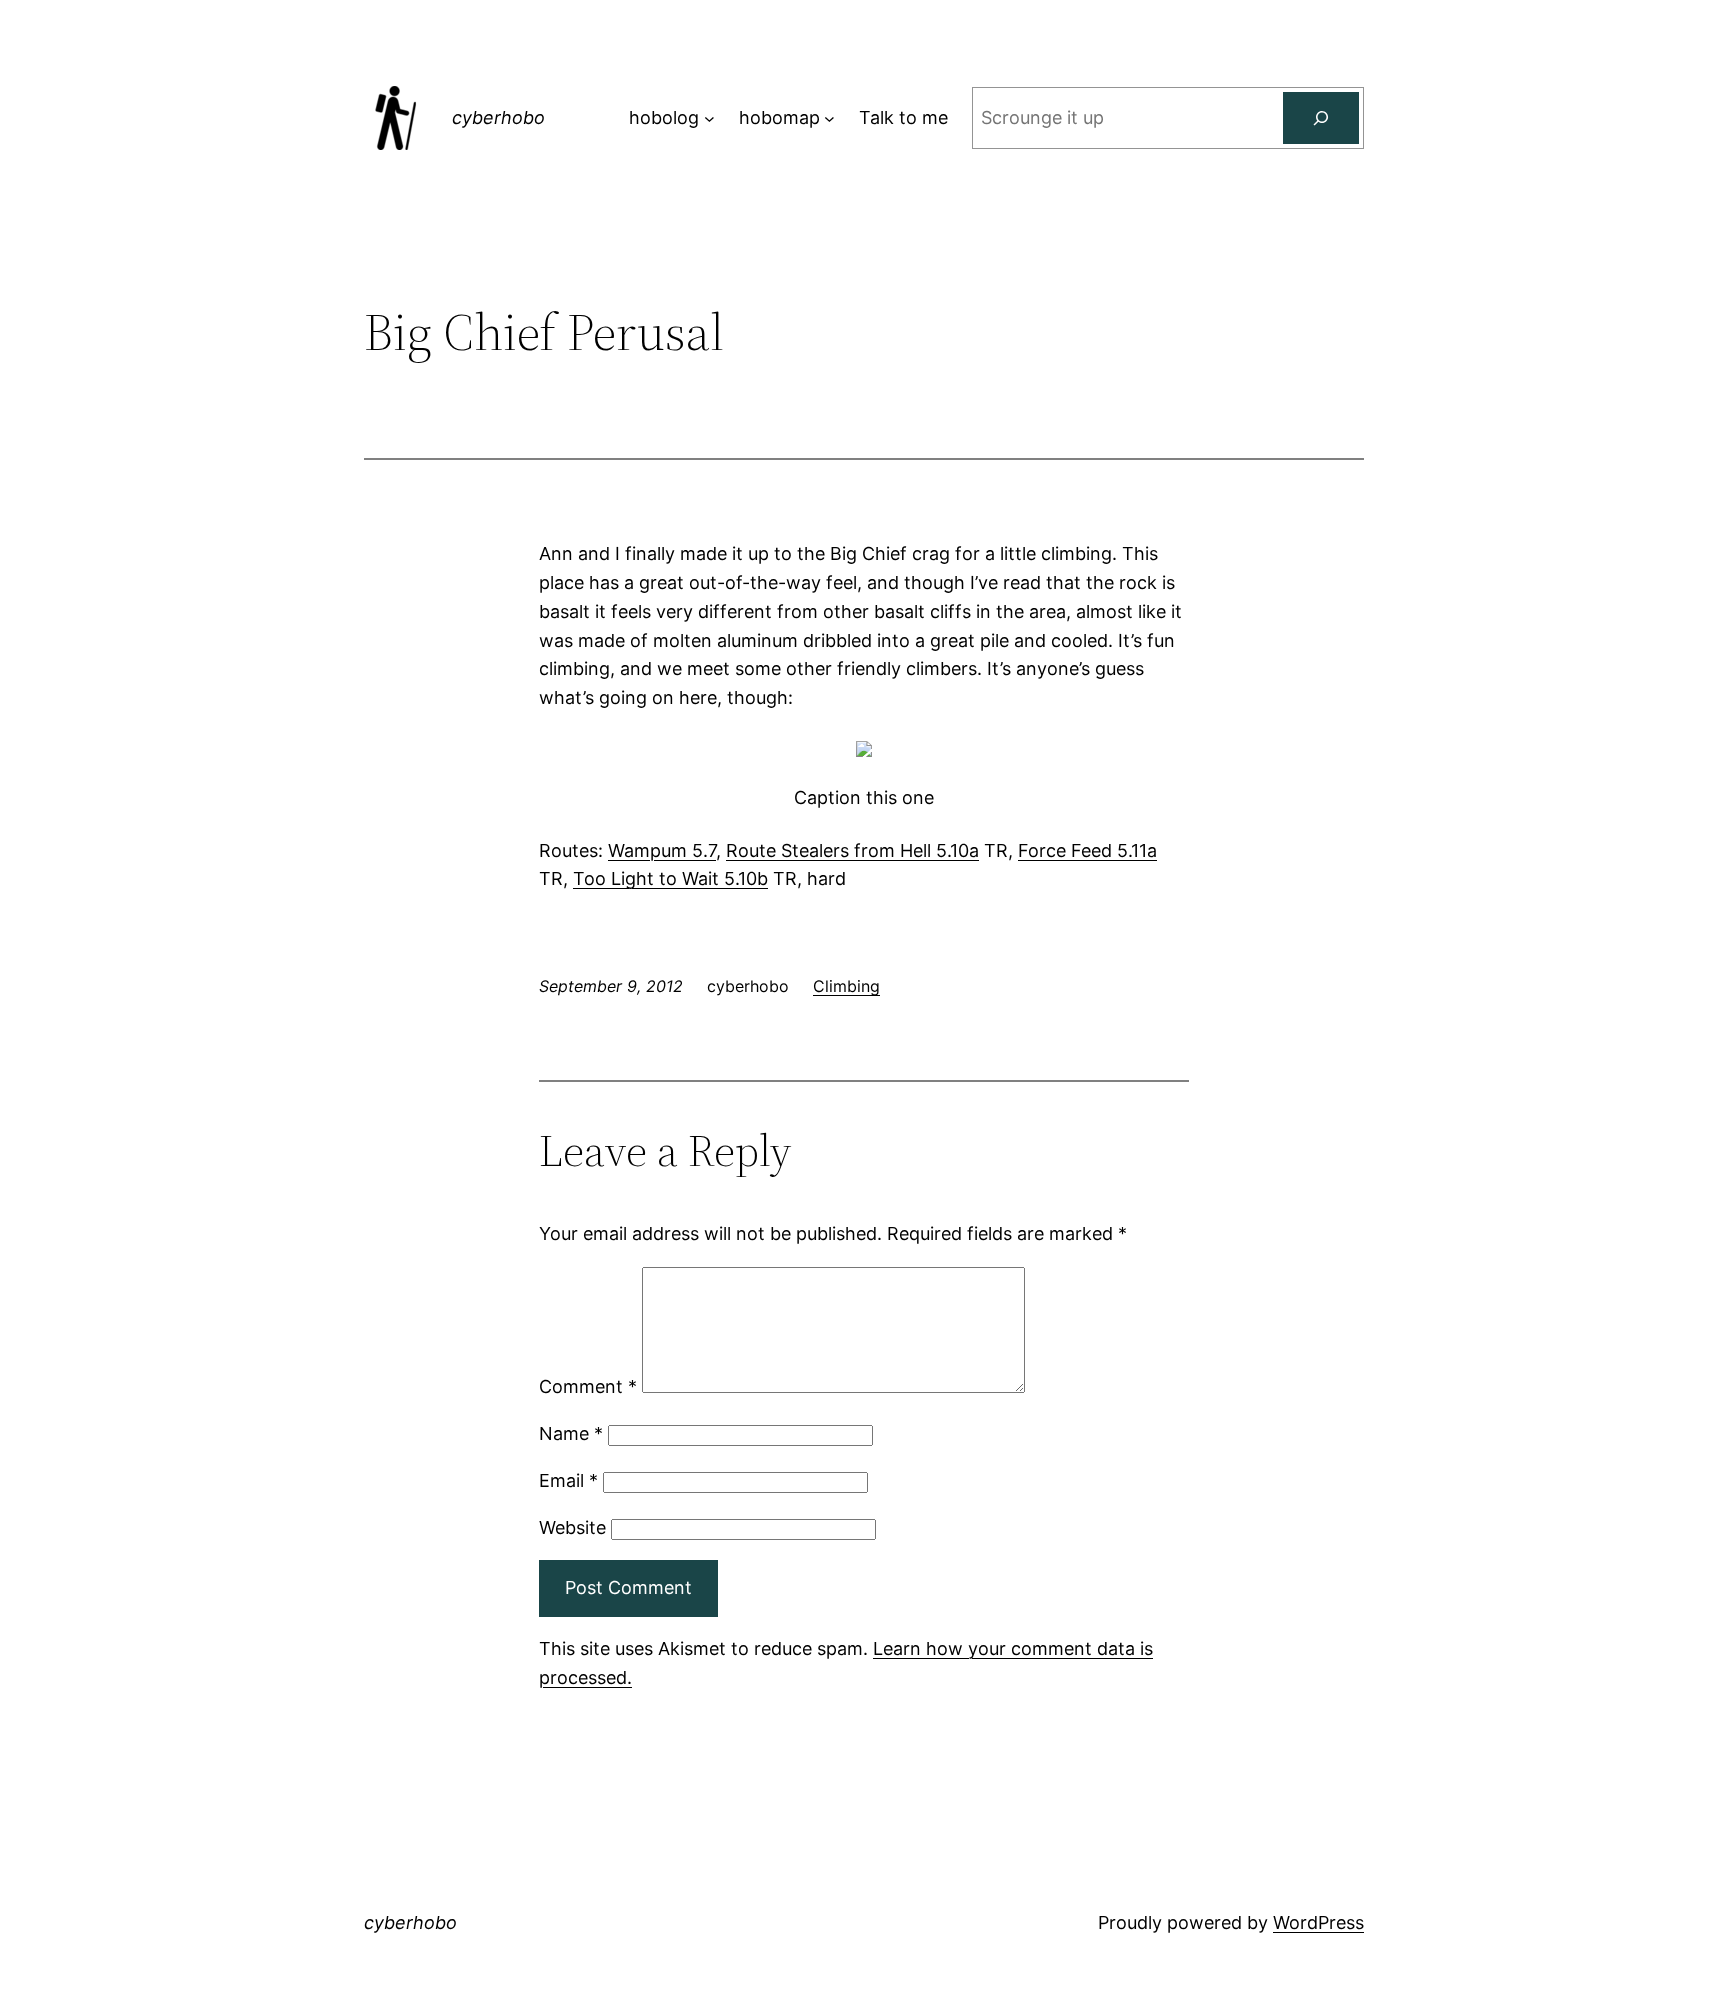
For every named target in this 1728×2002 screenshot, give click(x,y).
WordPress (1318, 1922)
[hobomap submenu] (829, 118)
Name (571, 1433)
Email (568, 1480)
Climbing (846, 986)
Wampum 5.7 (662, 850)
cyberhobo (498, 117)
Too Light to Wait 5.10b (670, 878)
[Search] (1321, 118)
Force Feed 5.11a (1087, 850)
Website (572, 1527)
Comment (588, 1386)
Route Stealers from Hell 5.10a (852, 850)
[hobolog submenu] (709, 118)
